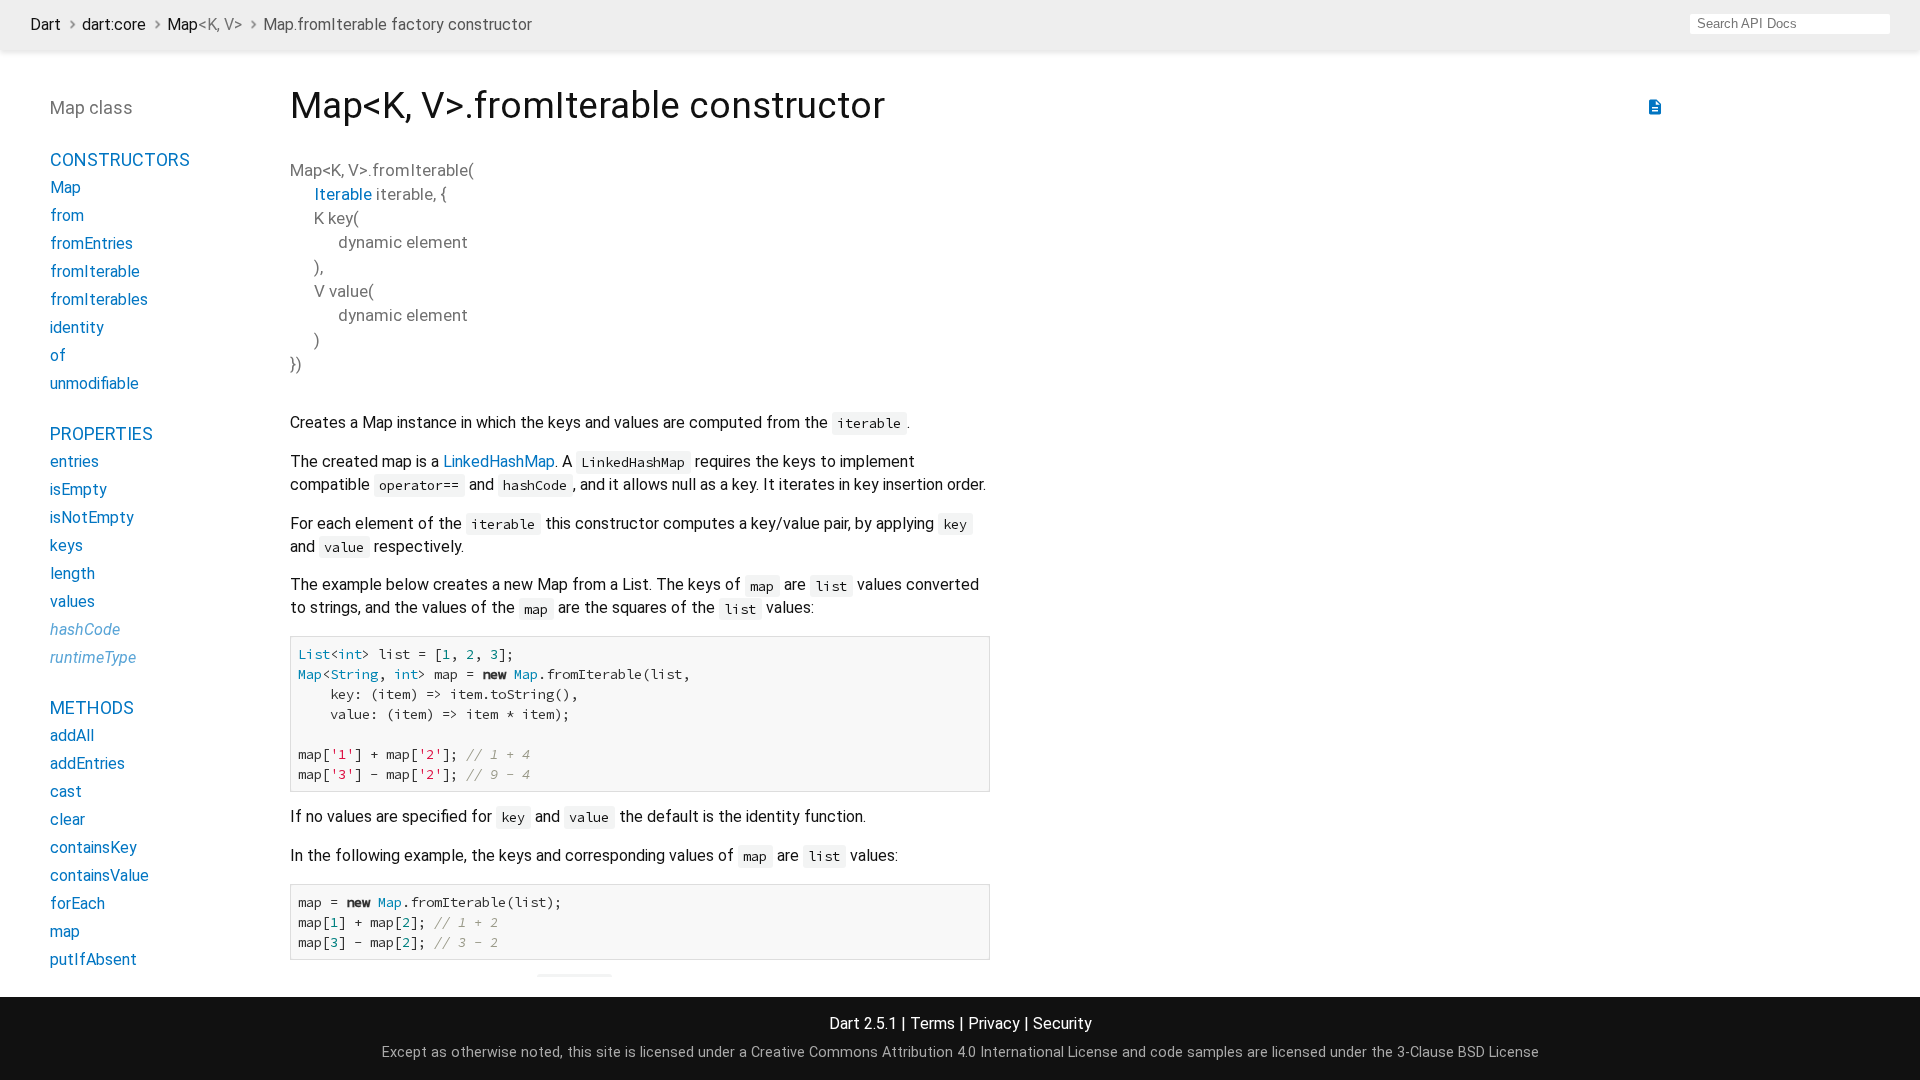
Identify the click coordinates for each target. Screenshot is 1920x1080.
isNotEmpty (92, 517)
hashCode (85, 629)
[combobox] (1790, 24)
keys (66, 545)
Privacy (994, 1023)
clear (67, 819)
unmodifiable (94, 383)
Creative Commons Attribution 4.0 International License (934, 1052)
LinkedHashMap (499, 461)
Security (1062, 1023)
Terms (932, 1023)
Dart (45, 24)
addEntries (87, 763)
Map (204, 24)
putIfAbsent (93, 959)
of (58, 355)
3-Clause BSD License (1468, 1052)
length (72, 573)
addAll (72, 735)
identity (77, 327)
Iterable (343, 194)
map (65, 931)
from (67, 215)
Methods (92, 707)
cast (66, 791)
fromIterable (95, 271)
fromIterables (99, 299)
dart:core (114, 24)
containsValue (99, 875)
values (72, 601)
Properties (101, 433)
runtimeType (93, 657)
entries (74, 461)
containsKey (93, 847)
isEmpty (78, 489)
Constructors (120, 159)
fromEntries (91, 243)
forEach (77, 903)
